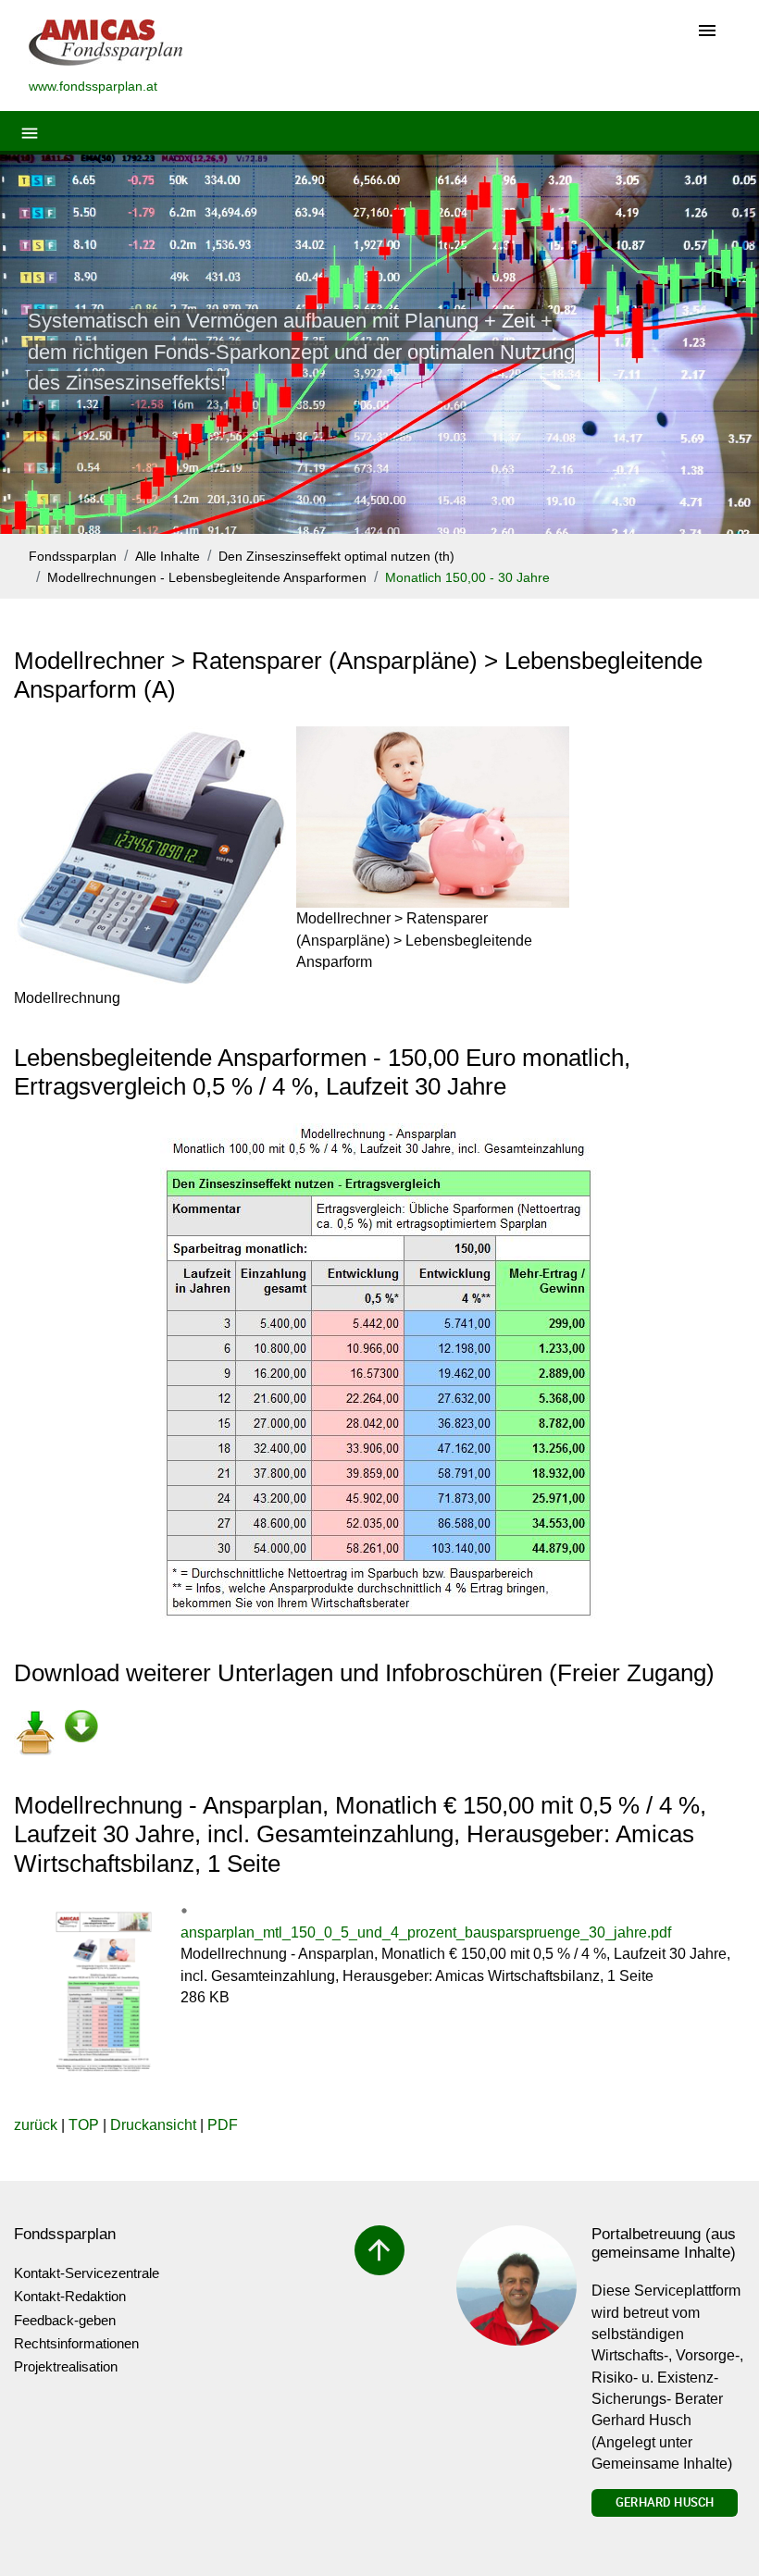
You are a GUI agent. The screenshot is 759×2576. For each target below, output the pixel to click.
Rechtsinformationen (76, 2343)
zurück (36, 2125)
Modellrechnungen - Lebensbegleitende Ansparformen (207, 578)
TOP (84, 2125)
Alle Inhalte (168, 557)
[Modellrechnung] (150, 857)
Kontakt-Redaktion (70, 2296)
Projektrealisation (66, 2366)
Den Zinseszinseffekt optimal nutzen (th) (336, 557)
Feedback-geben (65, 2320)
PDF (223, 2125)
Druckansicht (153, 2125)
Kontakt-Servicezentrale (87, 2273)
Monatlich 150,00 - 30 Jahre (467, 578)
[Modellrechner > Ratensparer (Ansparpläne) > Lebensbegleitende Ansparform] (433, 817)
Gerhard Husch (665, 2502)
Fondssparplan (73, 557)
